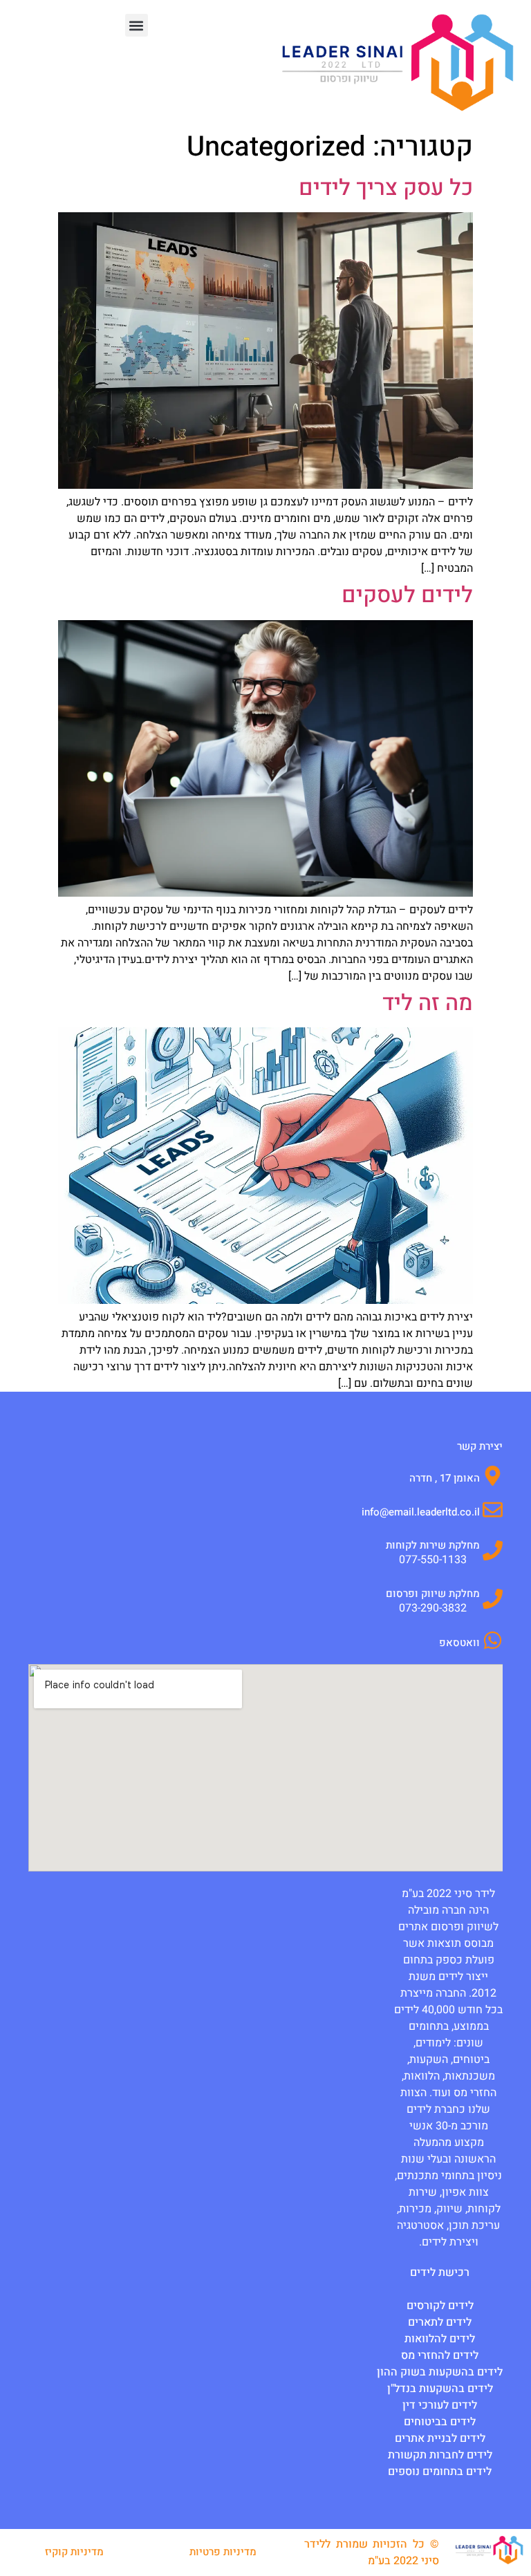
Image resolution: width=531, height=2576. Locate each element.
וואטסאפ (459, 1643)
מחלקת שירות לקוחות (433, 1545)
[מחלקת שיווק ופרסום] (493, 1599)
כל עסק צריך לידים (386, 188)
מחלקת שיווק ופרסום (433, 1594)
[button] (137, 25)
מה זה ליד (428, 1003)
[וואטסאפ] (493, 1640)
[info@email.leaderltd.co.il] (493, 1510)
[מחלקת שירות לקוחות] (493, 1550)
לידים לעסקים (407, 595)
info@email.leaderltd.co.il (421, 1512)
